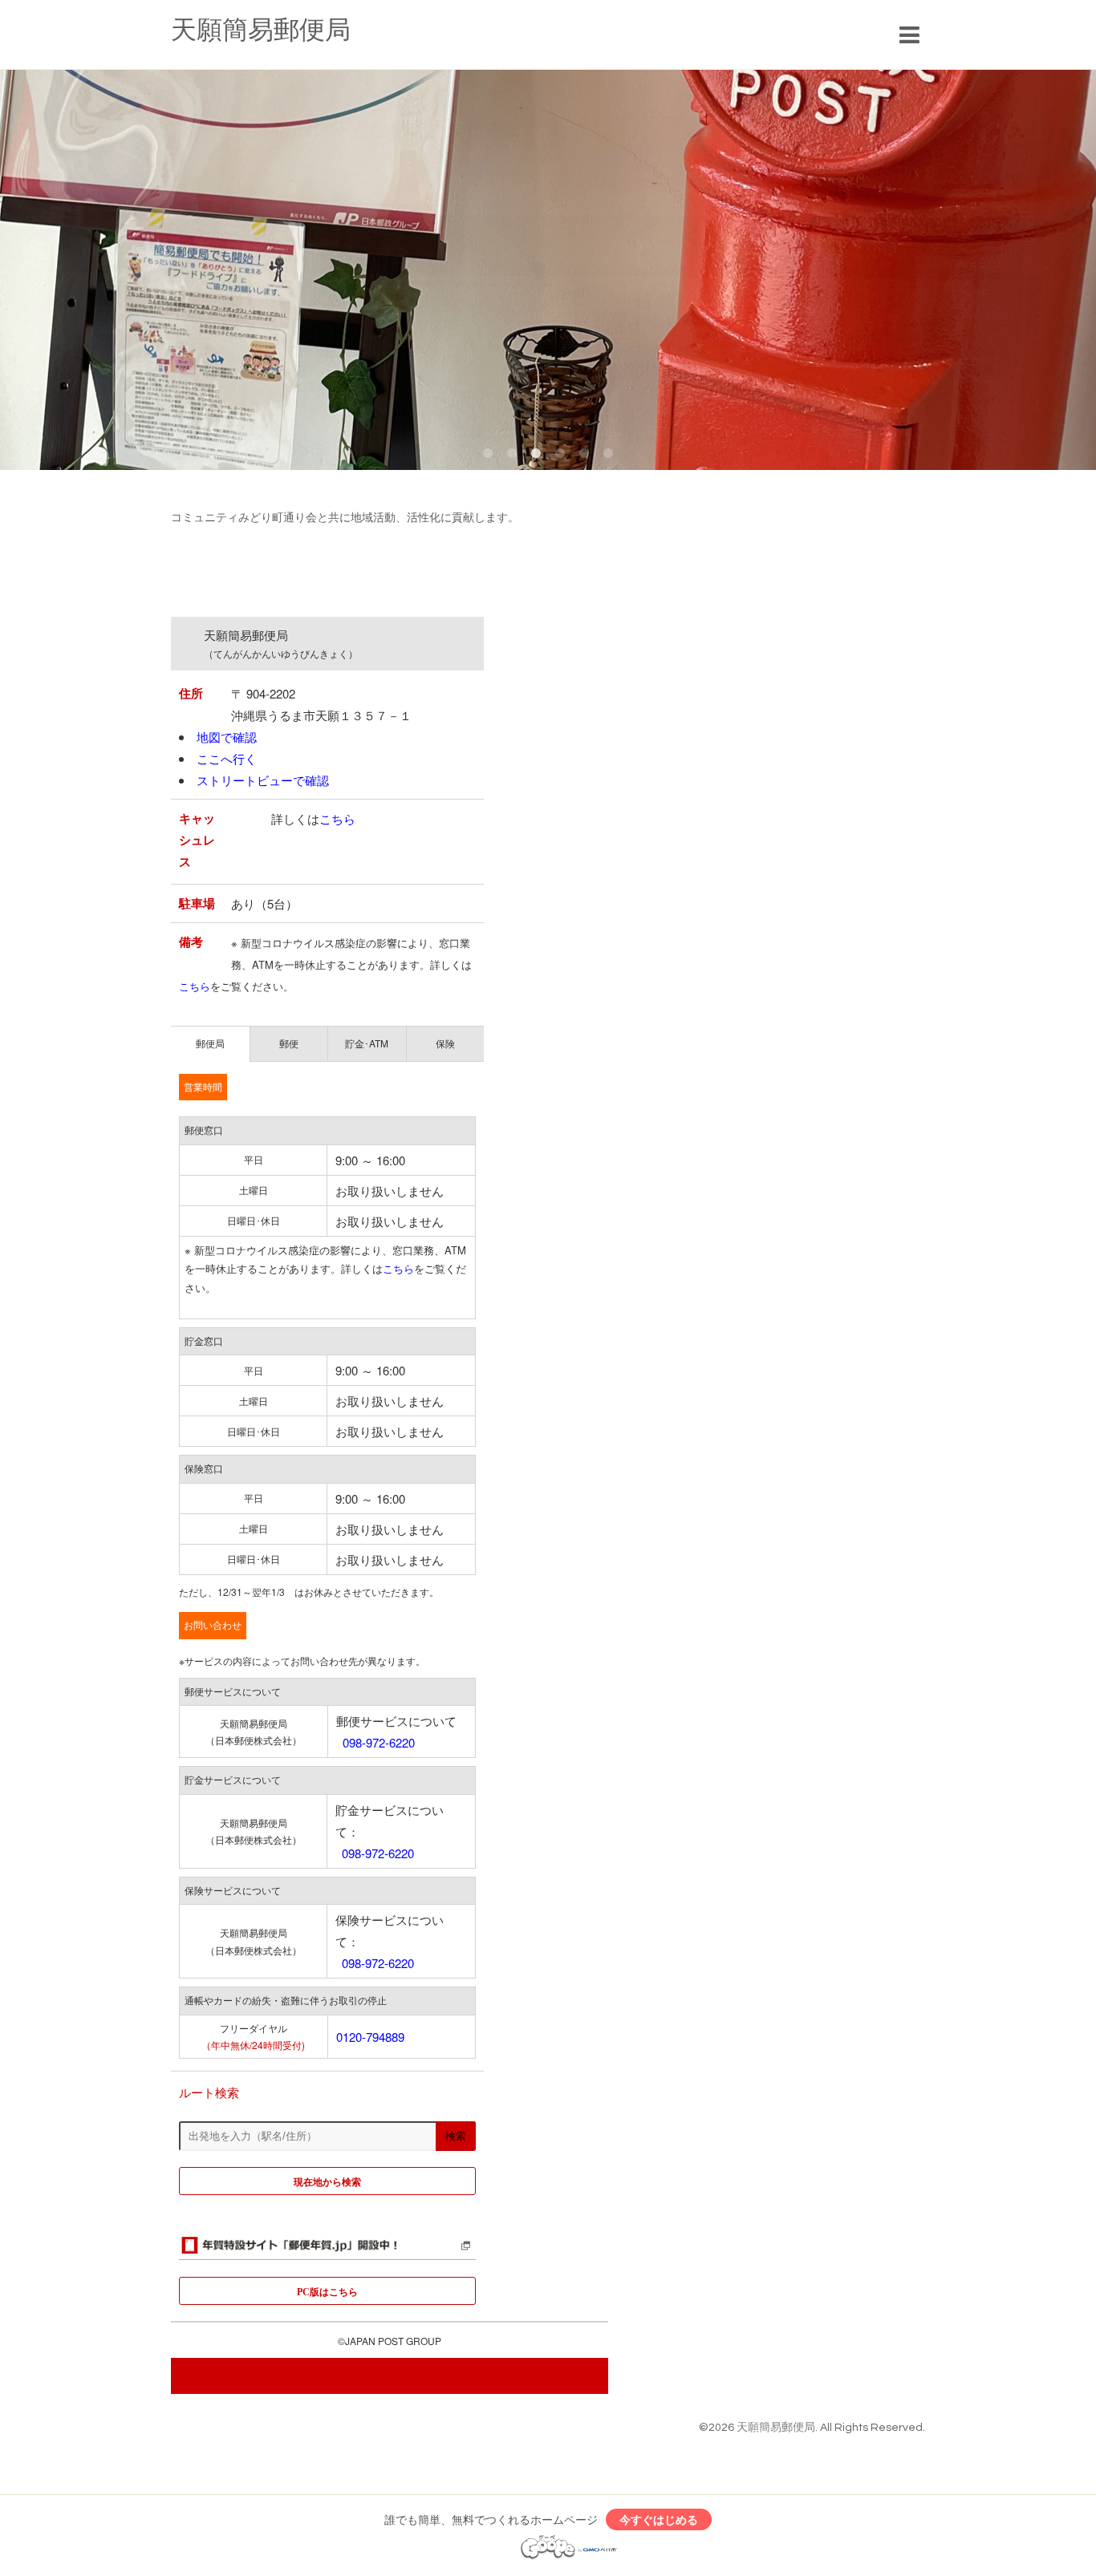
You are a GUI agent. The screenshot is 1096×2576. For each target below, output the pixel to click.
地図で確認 (227, 737)
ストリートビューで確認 (263, 780)
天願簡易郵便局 (261, 31)
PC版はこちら (327, 2291)
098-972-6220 (379, 1742)
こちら (337, 818)
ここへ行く (227, 758)
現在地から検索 (327, 2181)
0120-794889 (370, 2037)
